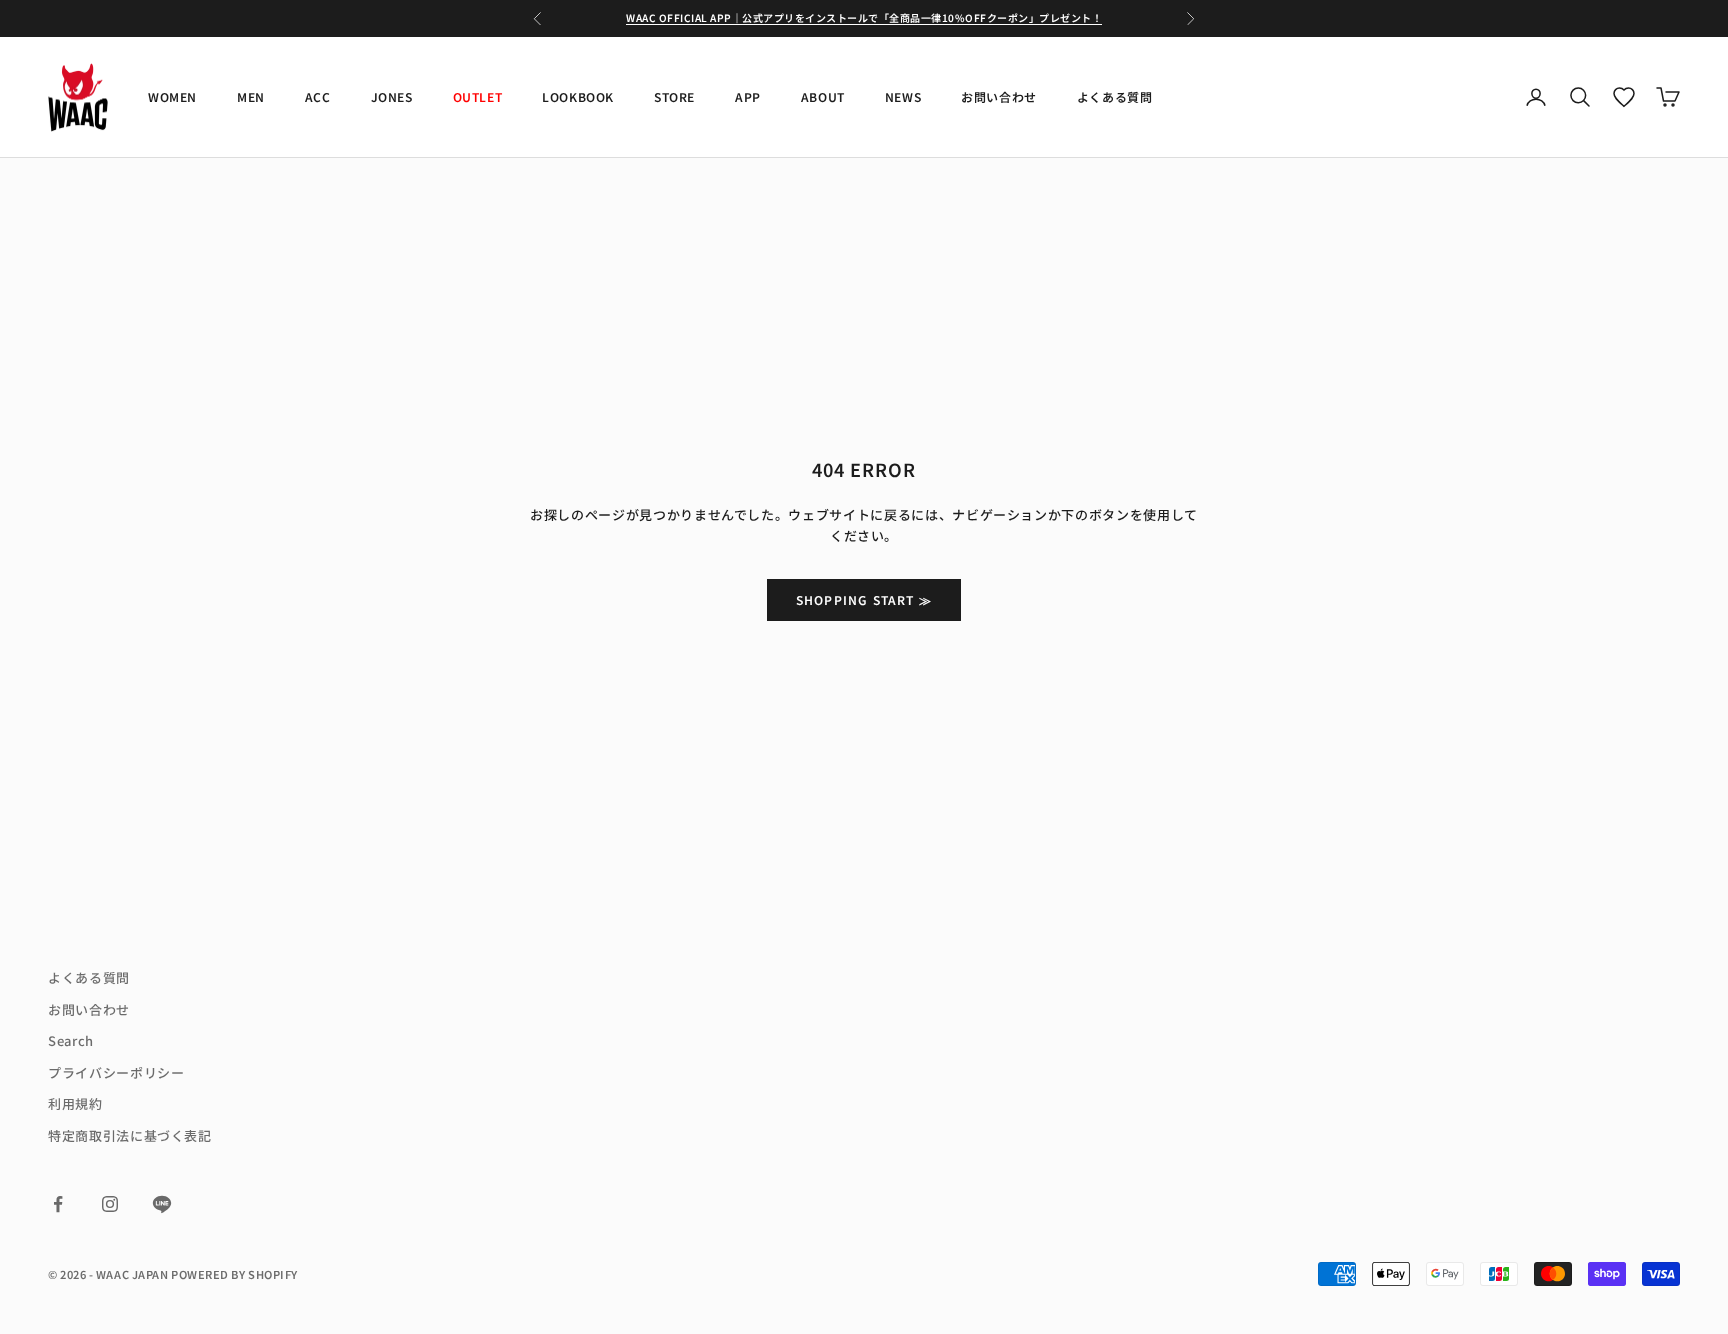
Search (71, 1040)
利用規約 (75, 1103)
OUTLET (478, 96)
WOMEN (172, 96)
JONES (392, 96)
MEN (251, 96)
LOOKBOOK (578, 96)
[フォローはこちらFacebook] (58, 1204)
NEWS (903, 96)
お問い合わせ (999, 96)
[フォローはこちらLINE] (162, 1204)
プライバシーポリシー (116, 1072)
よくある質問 (1115, 96)
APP (748, 96)
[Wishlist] (1624, 97)
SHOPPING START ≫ (864, 599)
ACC (318, 96)
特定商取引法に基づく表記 (130, 1135)
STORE (674, 96)
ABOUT (823, 96)
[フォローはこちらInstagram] (110, 1204)
